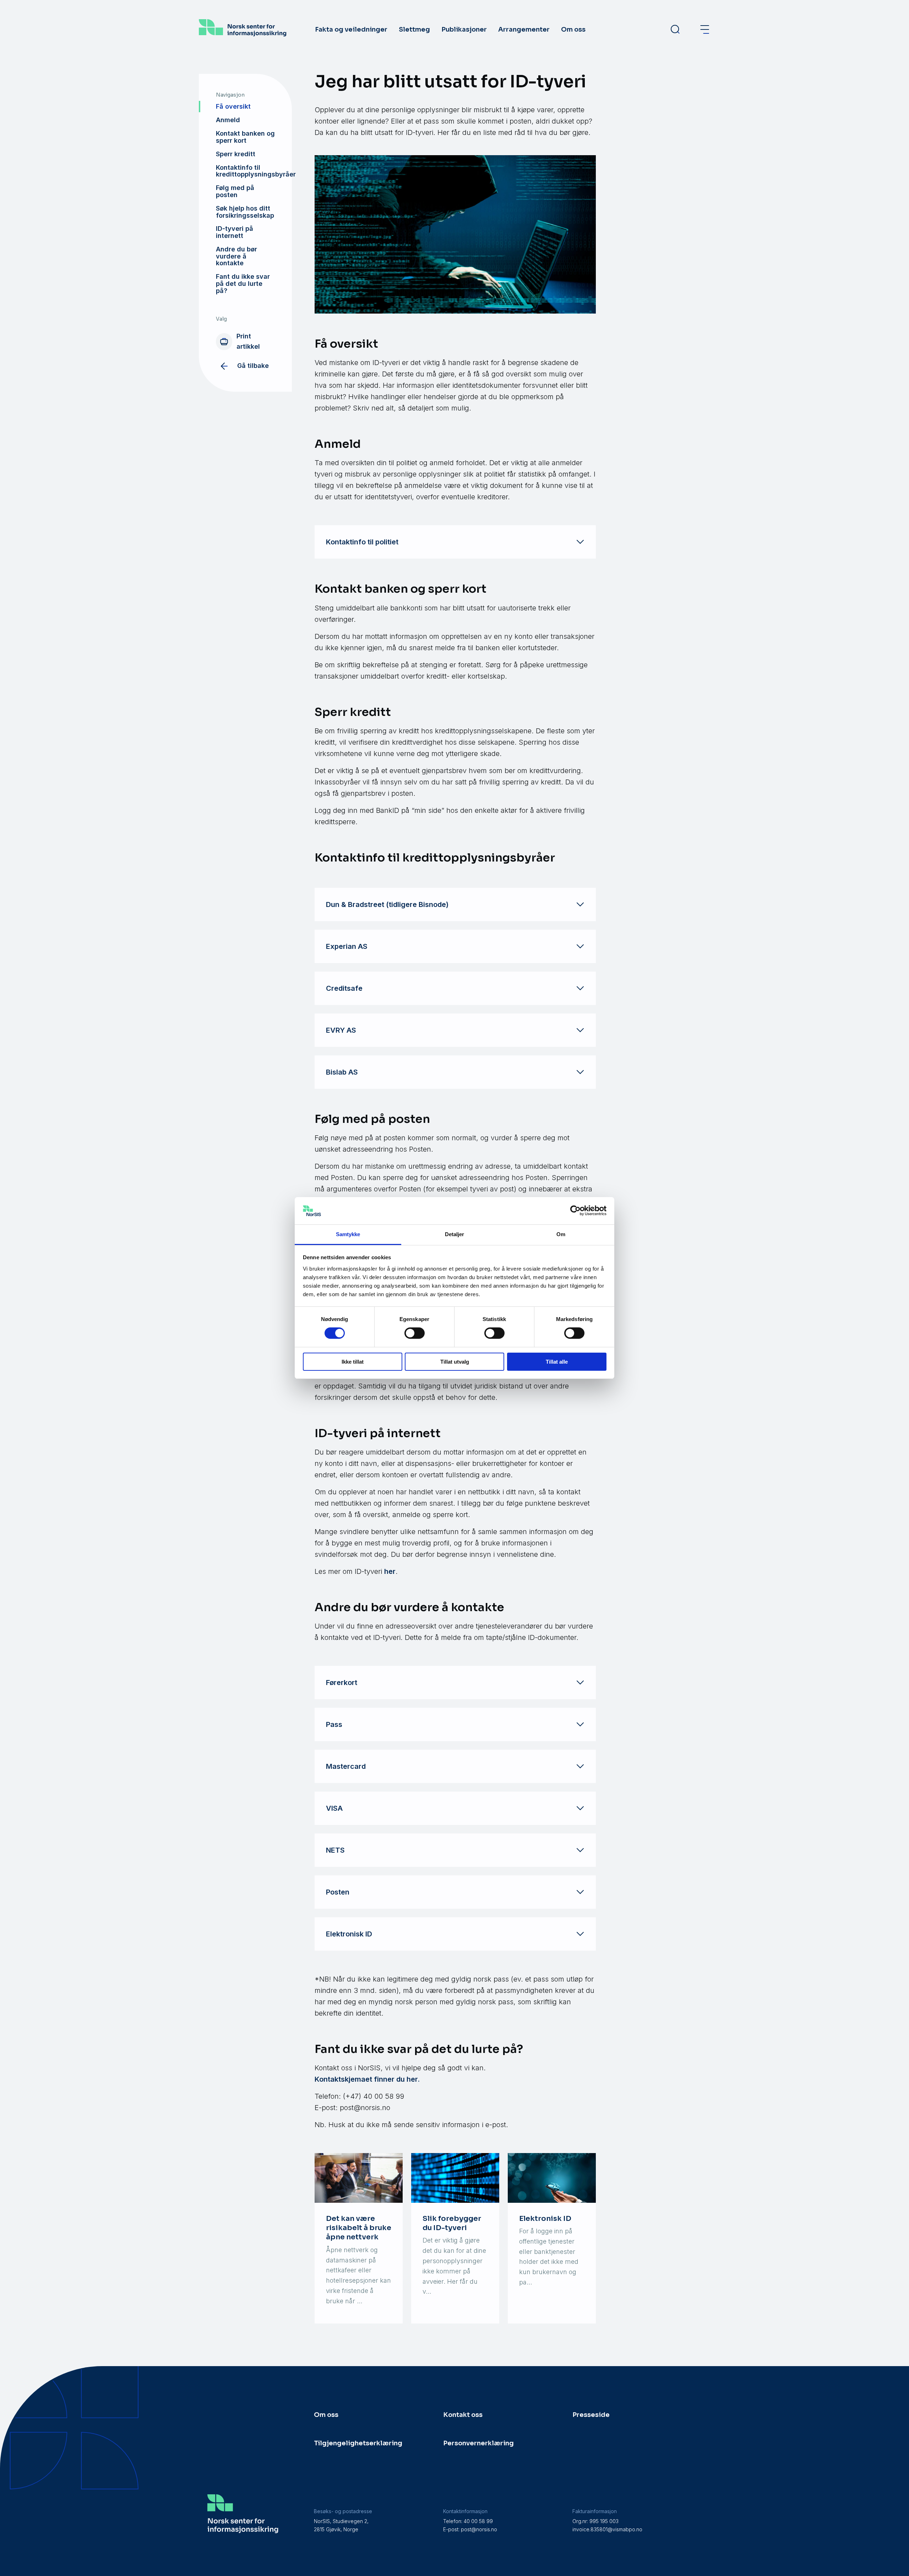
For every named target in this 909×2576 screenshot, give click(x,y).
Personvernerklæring (478, 2443)
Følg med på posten (235, 191)
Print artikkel (248, 341)
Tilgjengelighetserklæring (358, 2443)
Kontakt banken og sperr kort (245, 137)
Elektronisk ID (349, 1934)
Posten (338, 1892)
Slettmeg (414, 29)
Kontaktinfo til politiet (362, 542)
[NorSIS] (243, 34)
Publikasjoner (464, 29)
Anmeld (228, 120)
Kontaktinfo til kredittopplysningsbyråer (254, 171)
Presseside (591, 2415)
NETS (335, 1850)
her (390, 1571)
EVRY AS (341, 1030)
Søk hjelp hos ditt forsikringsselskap (245, 212)
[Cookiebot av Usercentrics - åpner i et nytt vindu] (575, 1211)
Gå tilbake (253, 366)
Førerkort (342, 1683)
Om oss (573, 29)
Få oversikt (233, 106)
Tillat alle (557, 1362)
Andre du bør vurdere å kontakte (236, 256)
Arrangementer (524, 29)
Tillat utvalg (455, 1362)
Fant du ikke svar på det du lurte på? (243, 284)
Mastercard (346, 1766)
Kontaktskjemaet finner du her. (367, 2079)
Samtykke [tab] (348, 1234)
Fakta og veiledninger (351, 29)
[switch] (415, 1333)
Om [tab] (561, 1234)
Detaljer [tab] (455, 1234)
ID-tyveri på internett (235, 232)
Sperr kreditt (236, 154)
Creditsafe (344, 988)
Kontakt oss (463, 2415)
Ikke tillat (353, 1362)
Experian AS (347, 946)
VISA (334, 1808)
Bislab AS (342, 1072)
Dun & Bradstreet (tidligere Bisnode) (387, 904)
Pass (334, 1724)
